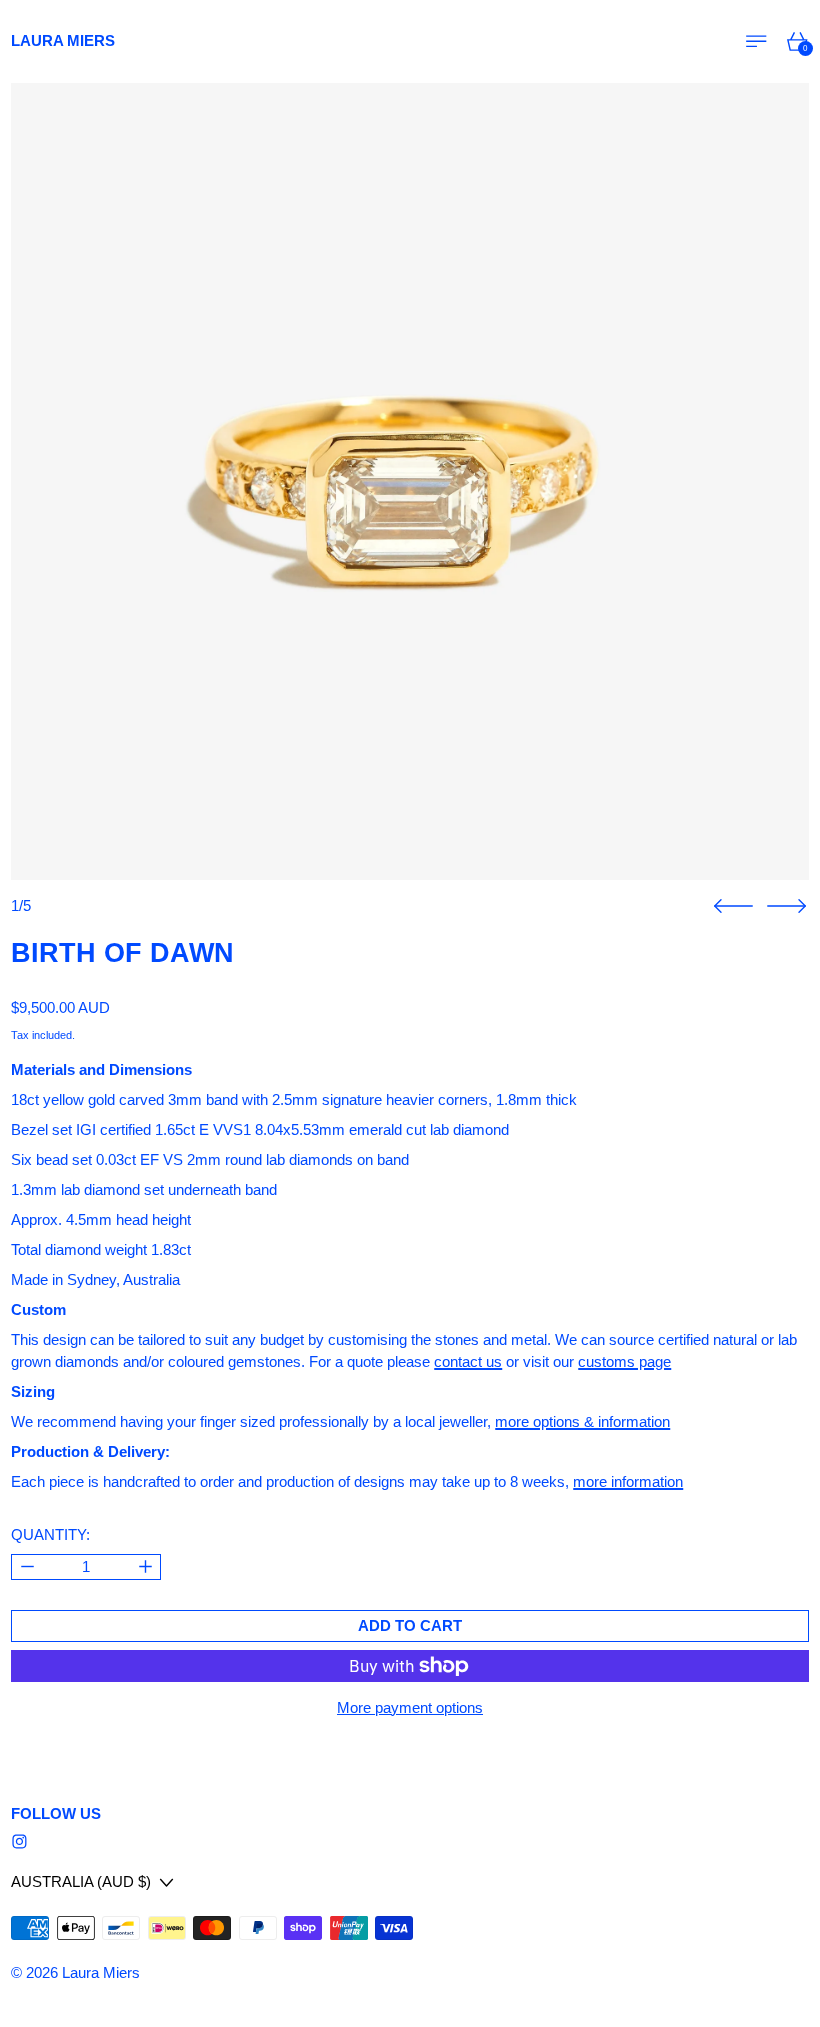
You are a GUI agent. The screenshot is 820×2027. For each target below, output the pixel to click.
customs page (624, 1361)
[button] (410, 482)
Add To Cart (410, 1625)
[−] (26, 1567)
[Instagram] (19, 1841)
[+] (145, 1567)
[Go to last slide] (733, 906)
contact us (468, 1361)
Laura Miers (101, 1972)
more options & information (582, 1421)
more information (628, 1481)
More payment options (410, 1707)
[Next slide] (786, 906)
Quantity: (50, 1534)
